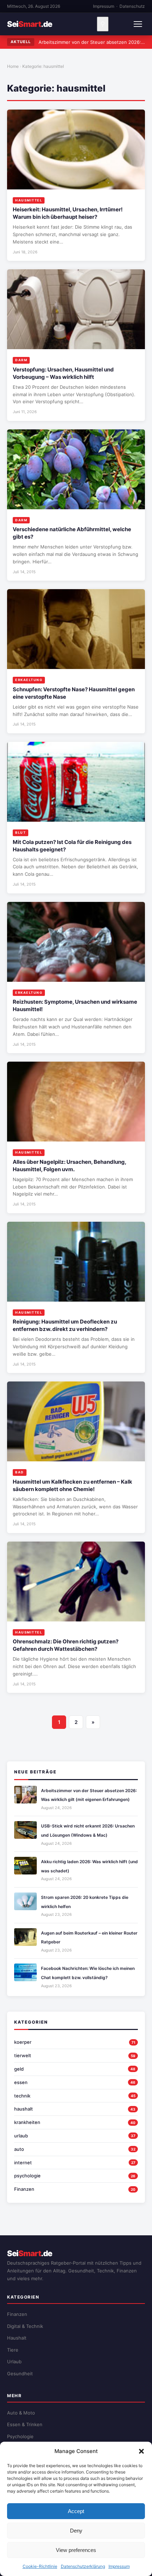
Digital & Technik (25, 2326)
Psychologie (20, 2436)
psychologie (27, 2176)
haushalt (24, 2109)
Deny (76, 2531)
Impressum (119, 2566)
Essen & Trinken (25, 2424)
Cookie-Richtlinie (40, 2566)
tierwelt (23, 2055)
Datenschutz (132, 6)
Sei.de (30, 24)
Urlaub (14, 2361)
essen (21, 2082)
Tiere (13, 2350)
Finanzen (24, 2189)
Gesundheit (20, 2373)
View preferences (76, 2550)
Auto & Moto (21, 2413)
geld (19, 2069)
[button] (141, 2451)
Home (13, 66)
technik (22, 2096)
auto (19, 2149)
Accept (76, 2511)
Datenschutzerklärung (83, 2566)
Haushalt (17, 2338)
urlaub (21, 2136)
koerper (23, 2042)
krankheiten (27, 2122)
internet (23, 2163)
